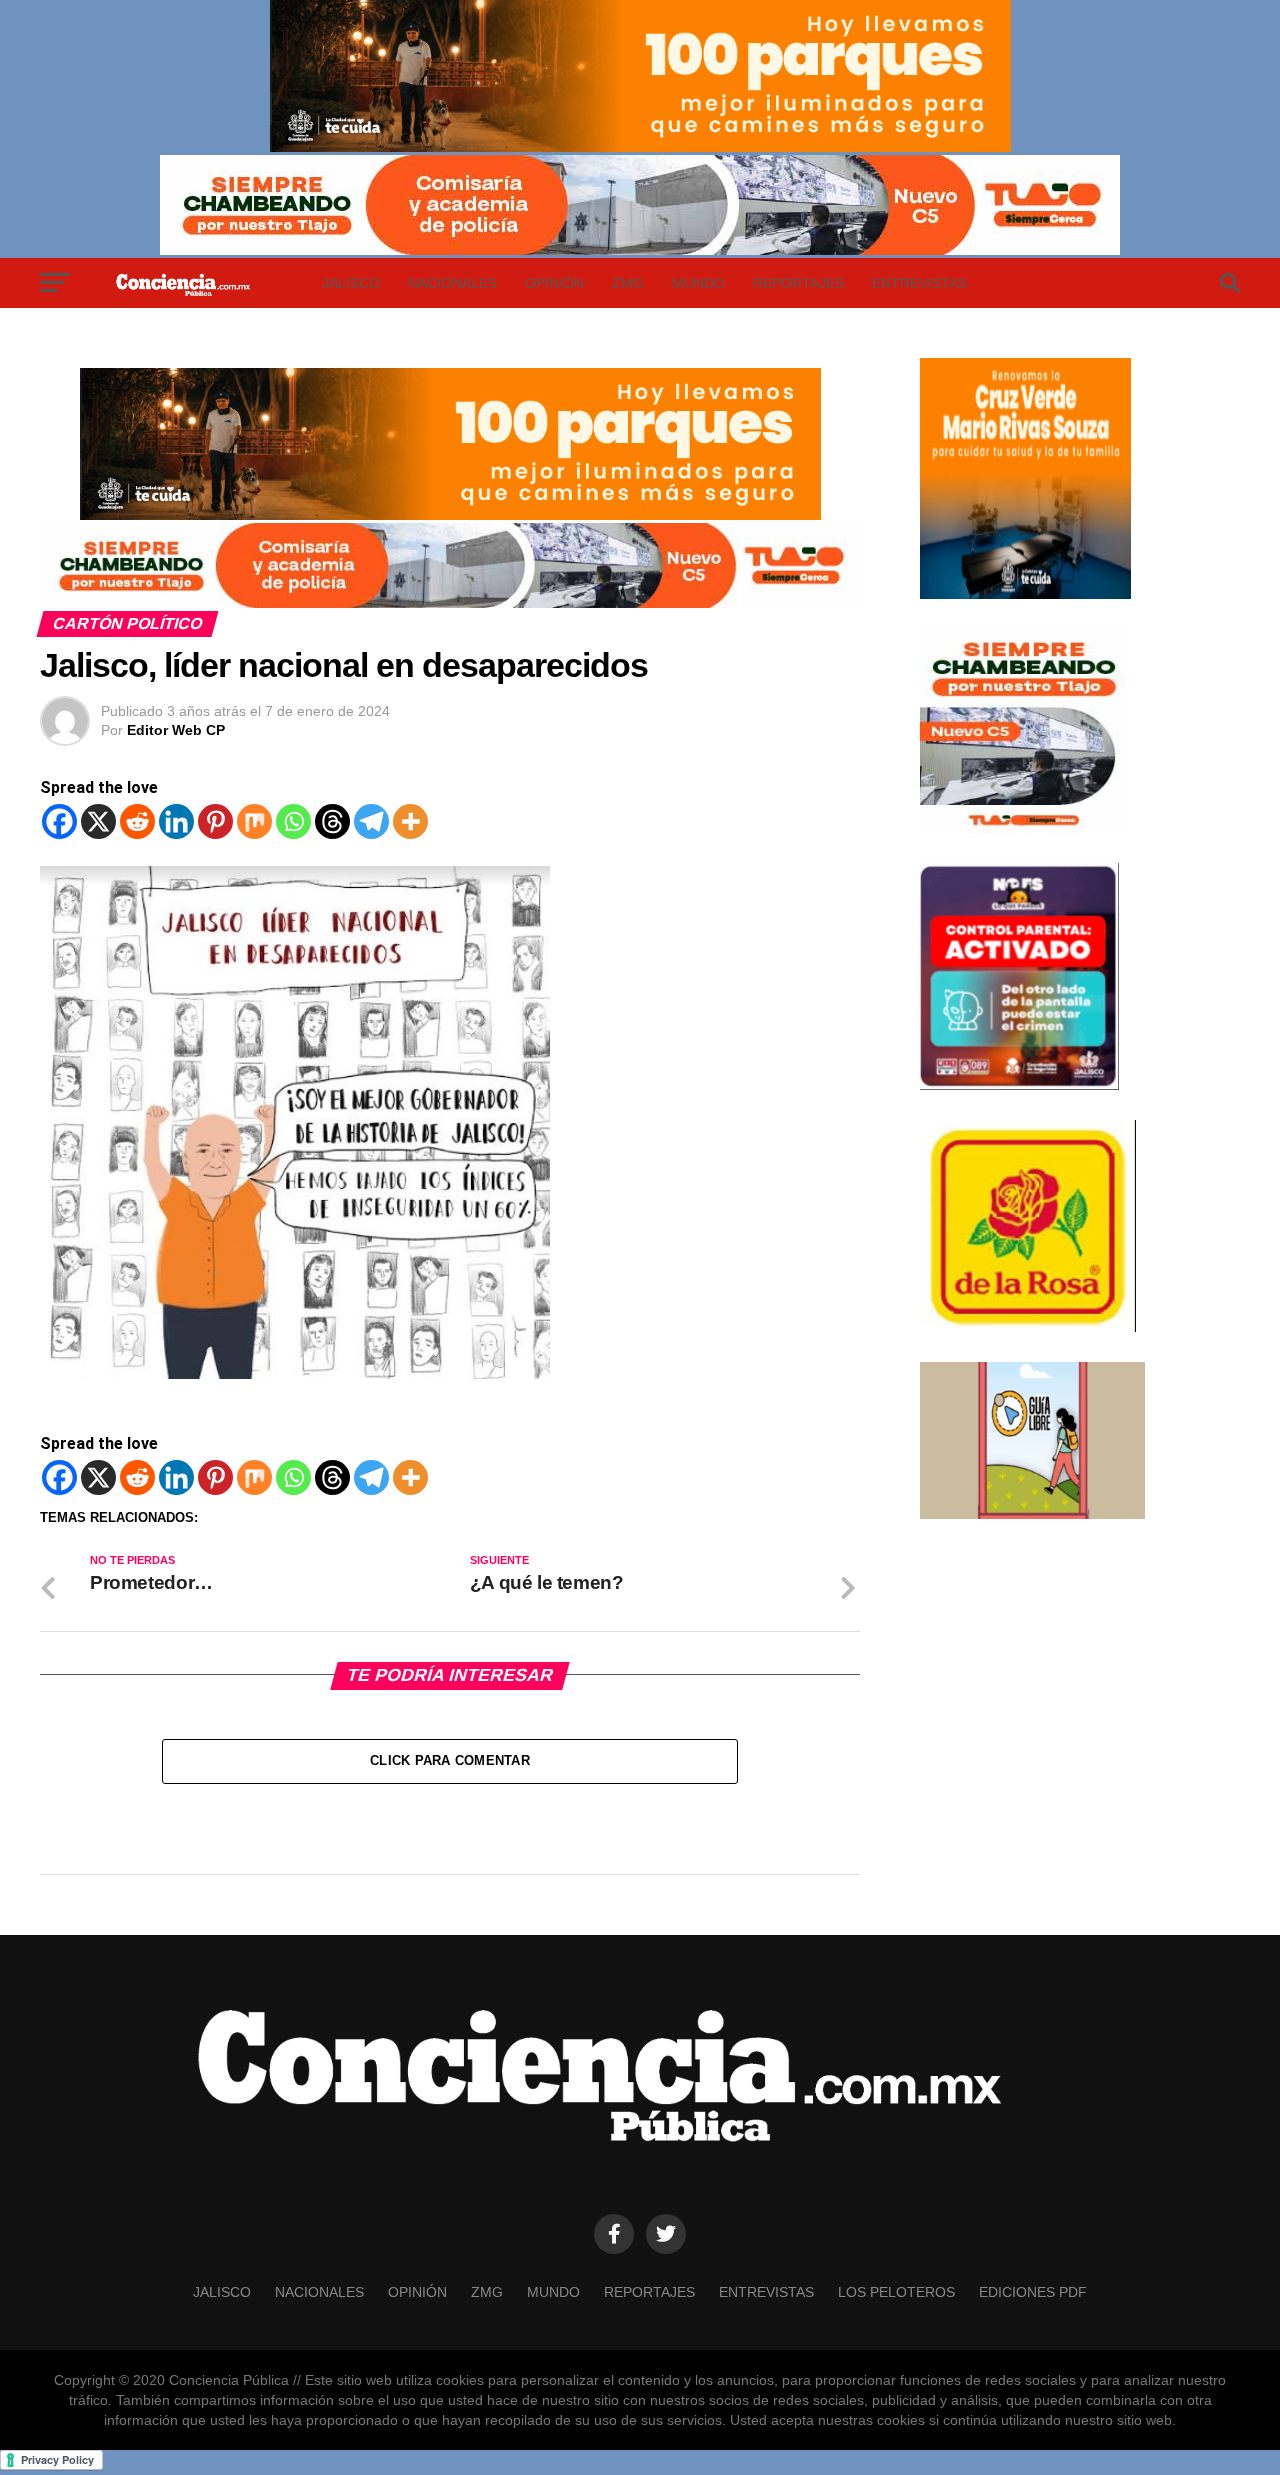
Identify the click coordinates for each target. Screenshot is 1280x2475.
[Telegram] (371, 821)
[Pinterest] (215, 821)
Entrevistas (919, 283)
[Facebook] (59, 821)
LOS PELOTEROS (896, 2292)
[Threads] (332, 821)
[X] (98, 821)
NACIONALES (452, 283)
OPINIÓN (554, 283)
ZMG (628, 283)
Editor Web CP (176, 730)
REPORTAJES (798, 283)
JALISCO (351, 283)
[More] (410, 821)
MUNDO (698, 283)
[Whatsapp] (293, 821)
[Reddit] (137, 821)
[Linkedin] (176, 821)
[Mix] (254, 821)
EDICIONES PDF (1033, 2292)
